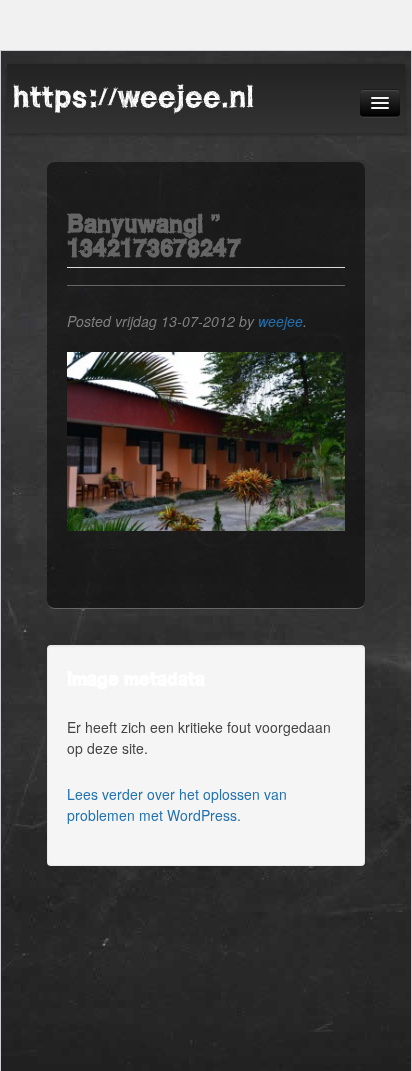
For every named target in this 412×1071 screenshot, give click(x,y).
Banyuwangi (135, 224)
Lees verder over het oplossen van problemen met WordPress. (177, 804)
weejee (280, 321)
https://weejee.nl (133, 97)
